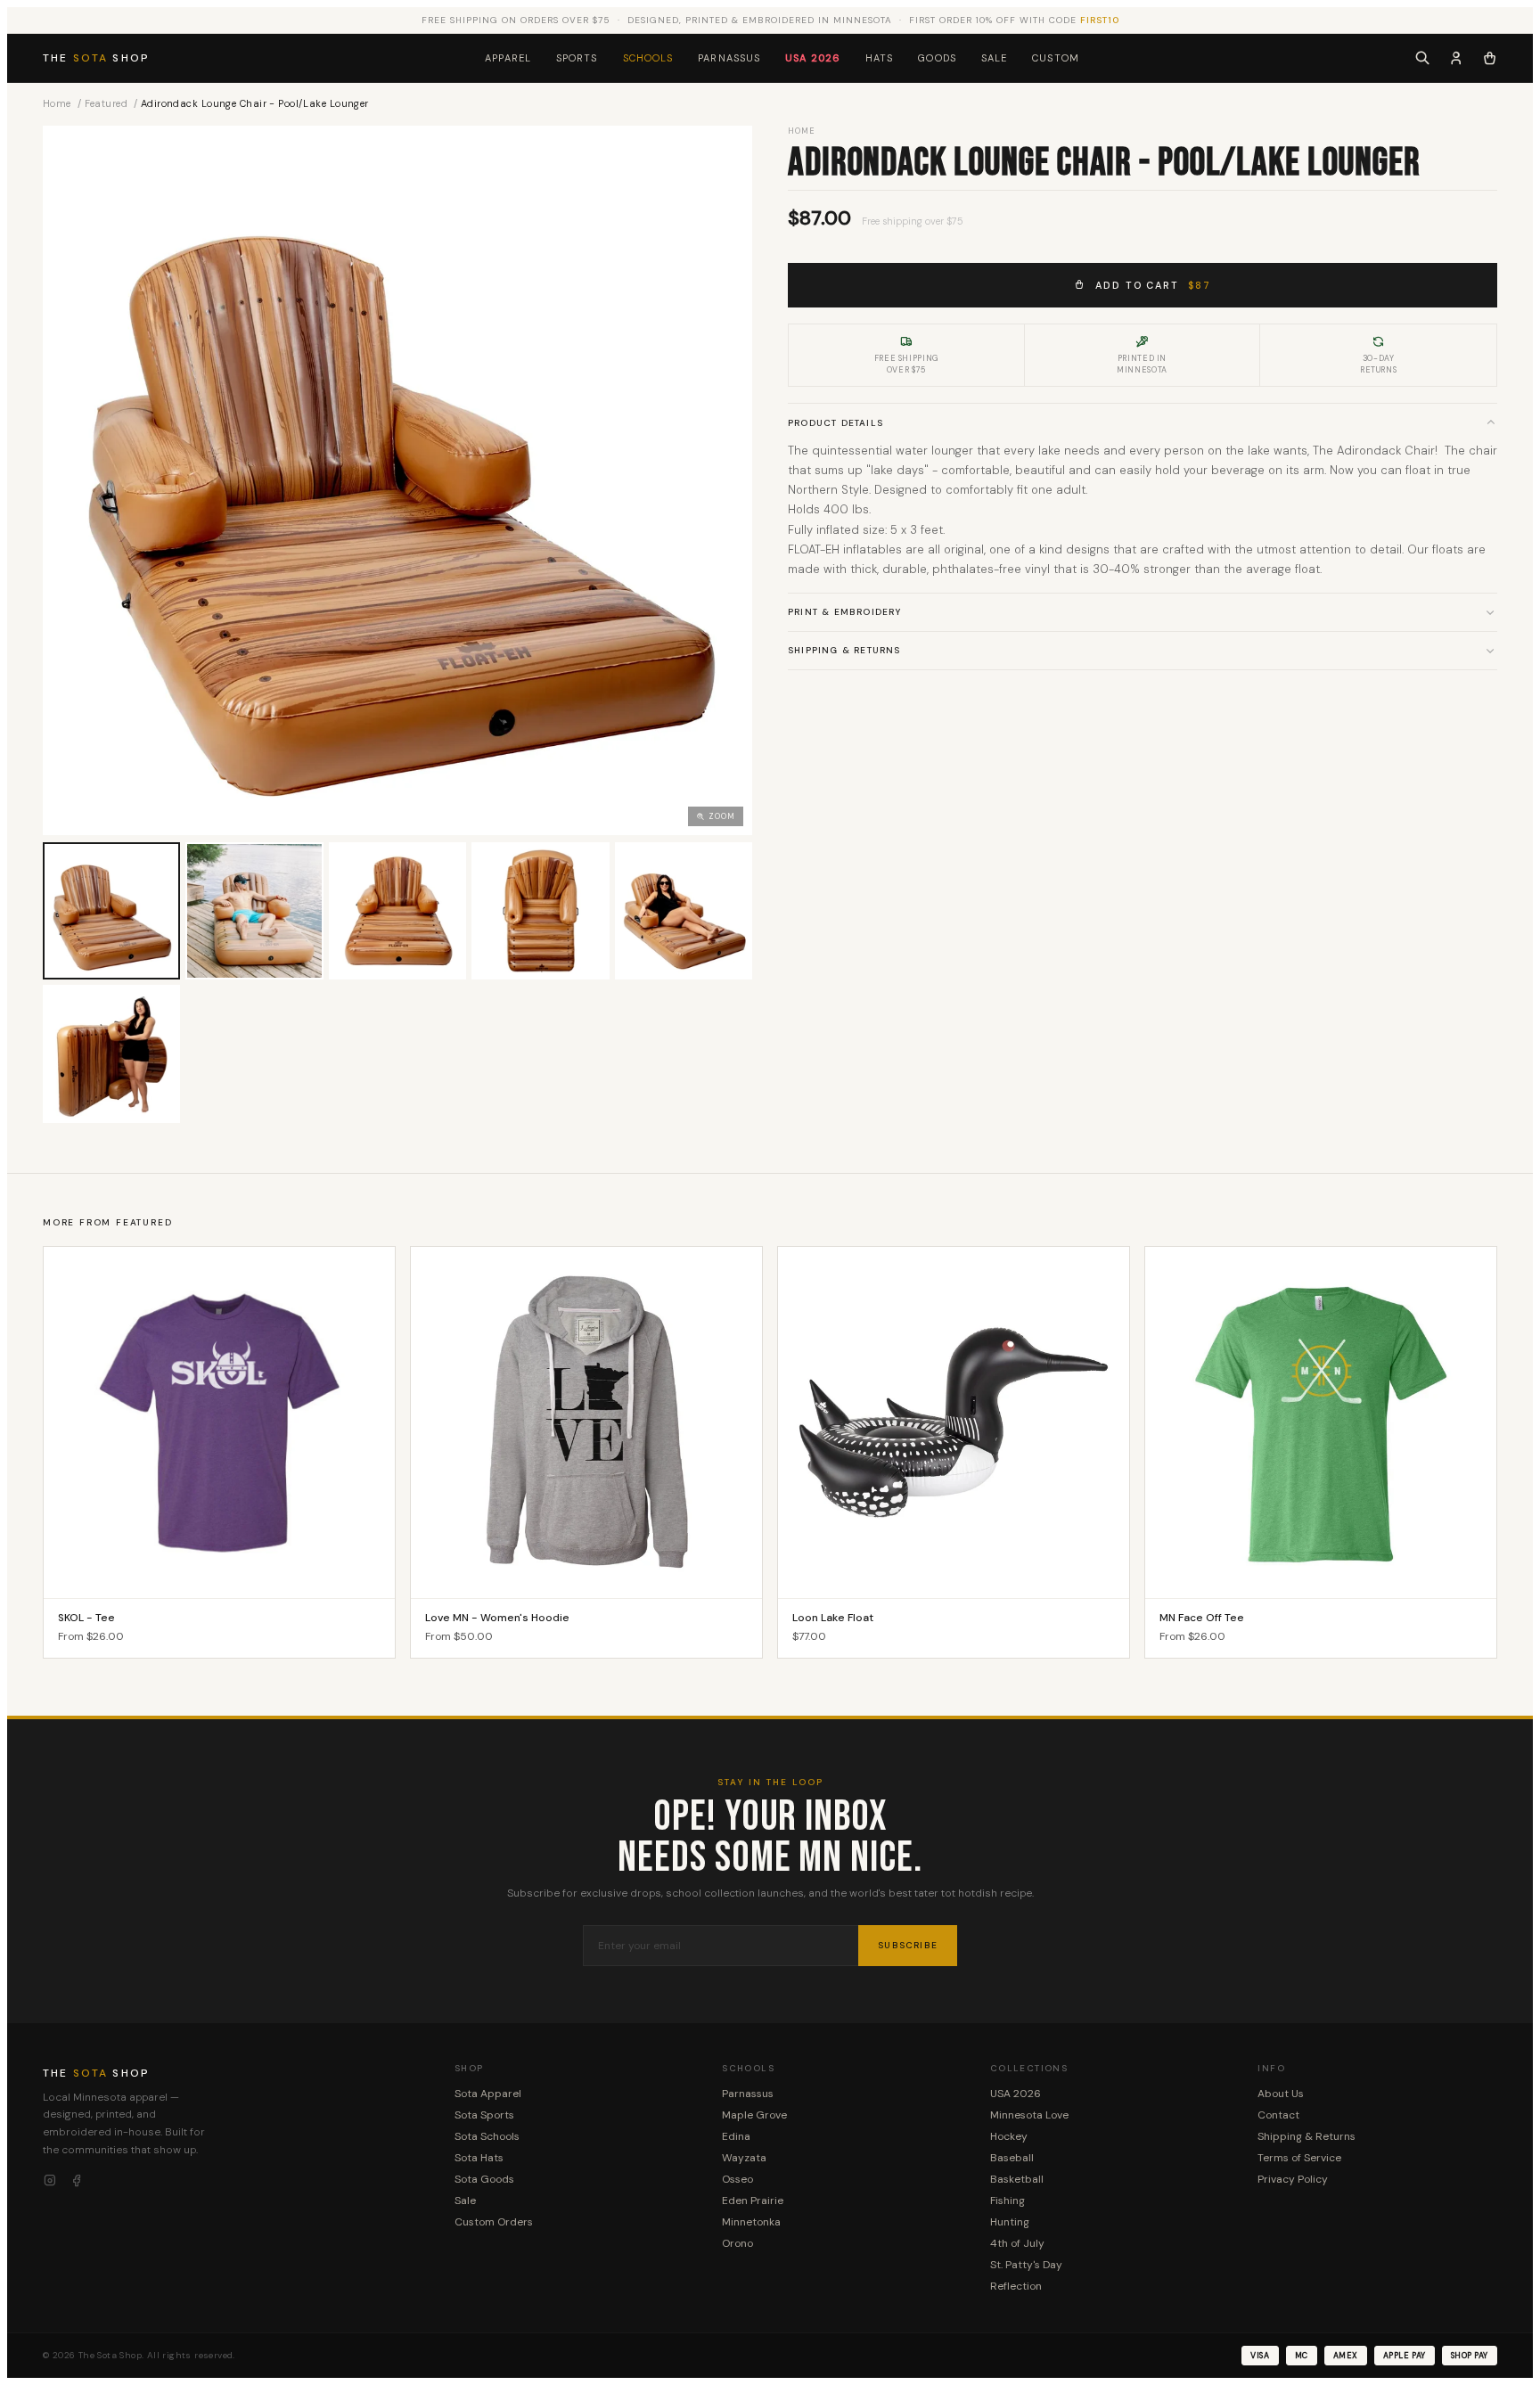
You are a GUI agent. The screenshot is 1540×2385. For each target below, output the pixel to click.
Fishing (1008, 2201)
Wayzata (744, 2158)
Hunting (1010, 2222)
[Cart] (1490, 58)
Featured (106, 103)
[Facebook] (77, 2181)
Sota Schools (487, 2136)
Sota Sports (484, 2115)
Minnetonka (751, 2222)
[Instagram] (50, 2181)
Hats (879, 58)
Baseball (1012, 2158)
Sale (994, 58)
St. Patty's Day (1026, 2265)
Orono (737, 2243)
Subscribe (908, 1945)
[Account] (1456, 58)
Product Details (836, 422)
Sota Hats (479, 2158)
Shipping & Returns (844, 650)
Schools (648, 58)
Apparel (508, 58)
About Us (1281, 2094)
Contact (1278, 2115)
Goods (937, 58)
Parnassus (729, 58)
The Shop (96, 58)
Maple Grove (754, 2115)
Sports (577, 58)
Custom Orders (494, 2222)
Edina (736, 2136)
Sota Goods (484, 2179)
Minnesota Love (1029, 2115)
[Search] (1422, 58)
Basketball (1017, 2179)
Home (57, 103)
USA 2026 (813, 58)
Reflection (1016, 2286)
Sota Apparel (488, 2094)
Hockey (1009, 2136)
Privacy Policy (1293, 2179)
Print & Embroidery (845, 612)
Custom (1056, 58)
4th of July (1017, 2243)
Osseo (737, 2179)
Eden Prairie (753, 2201)
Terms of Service (1299, 2158)
